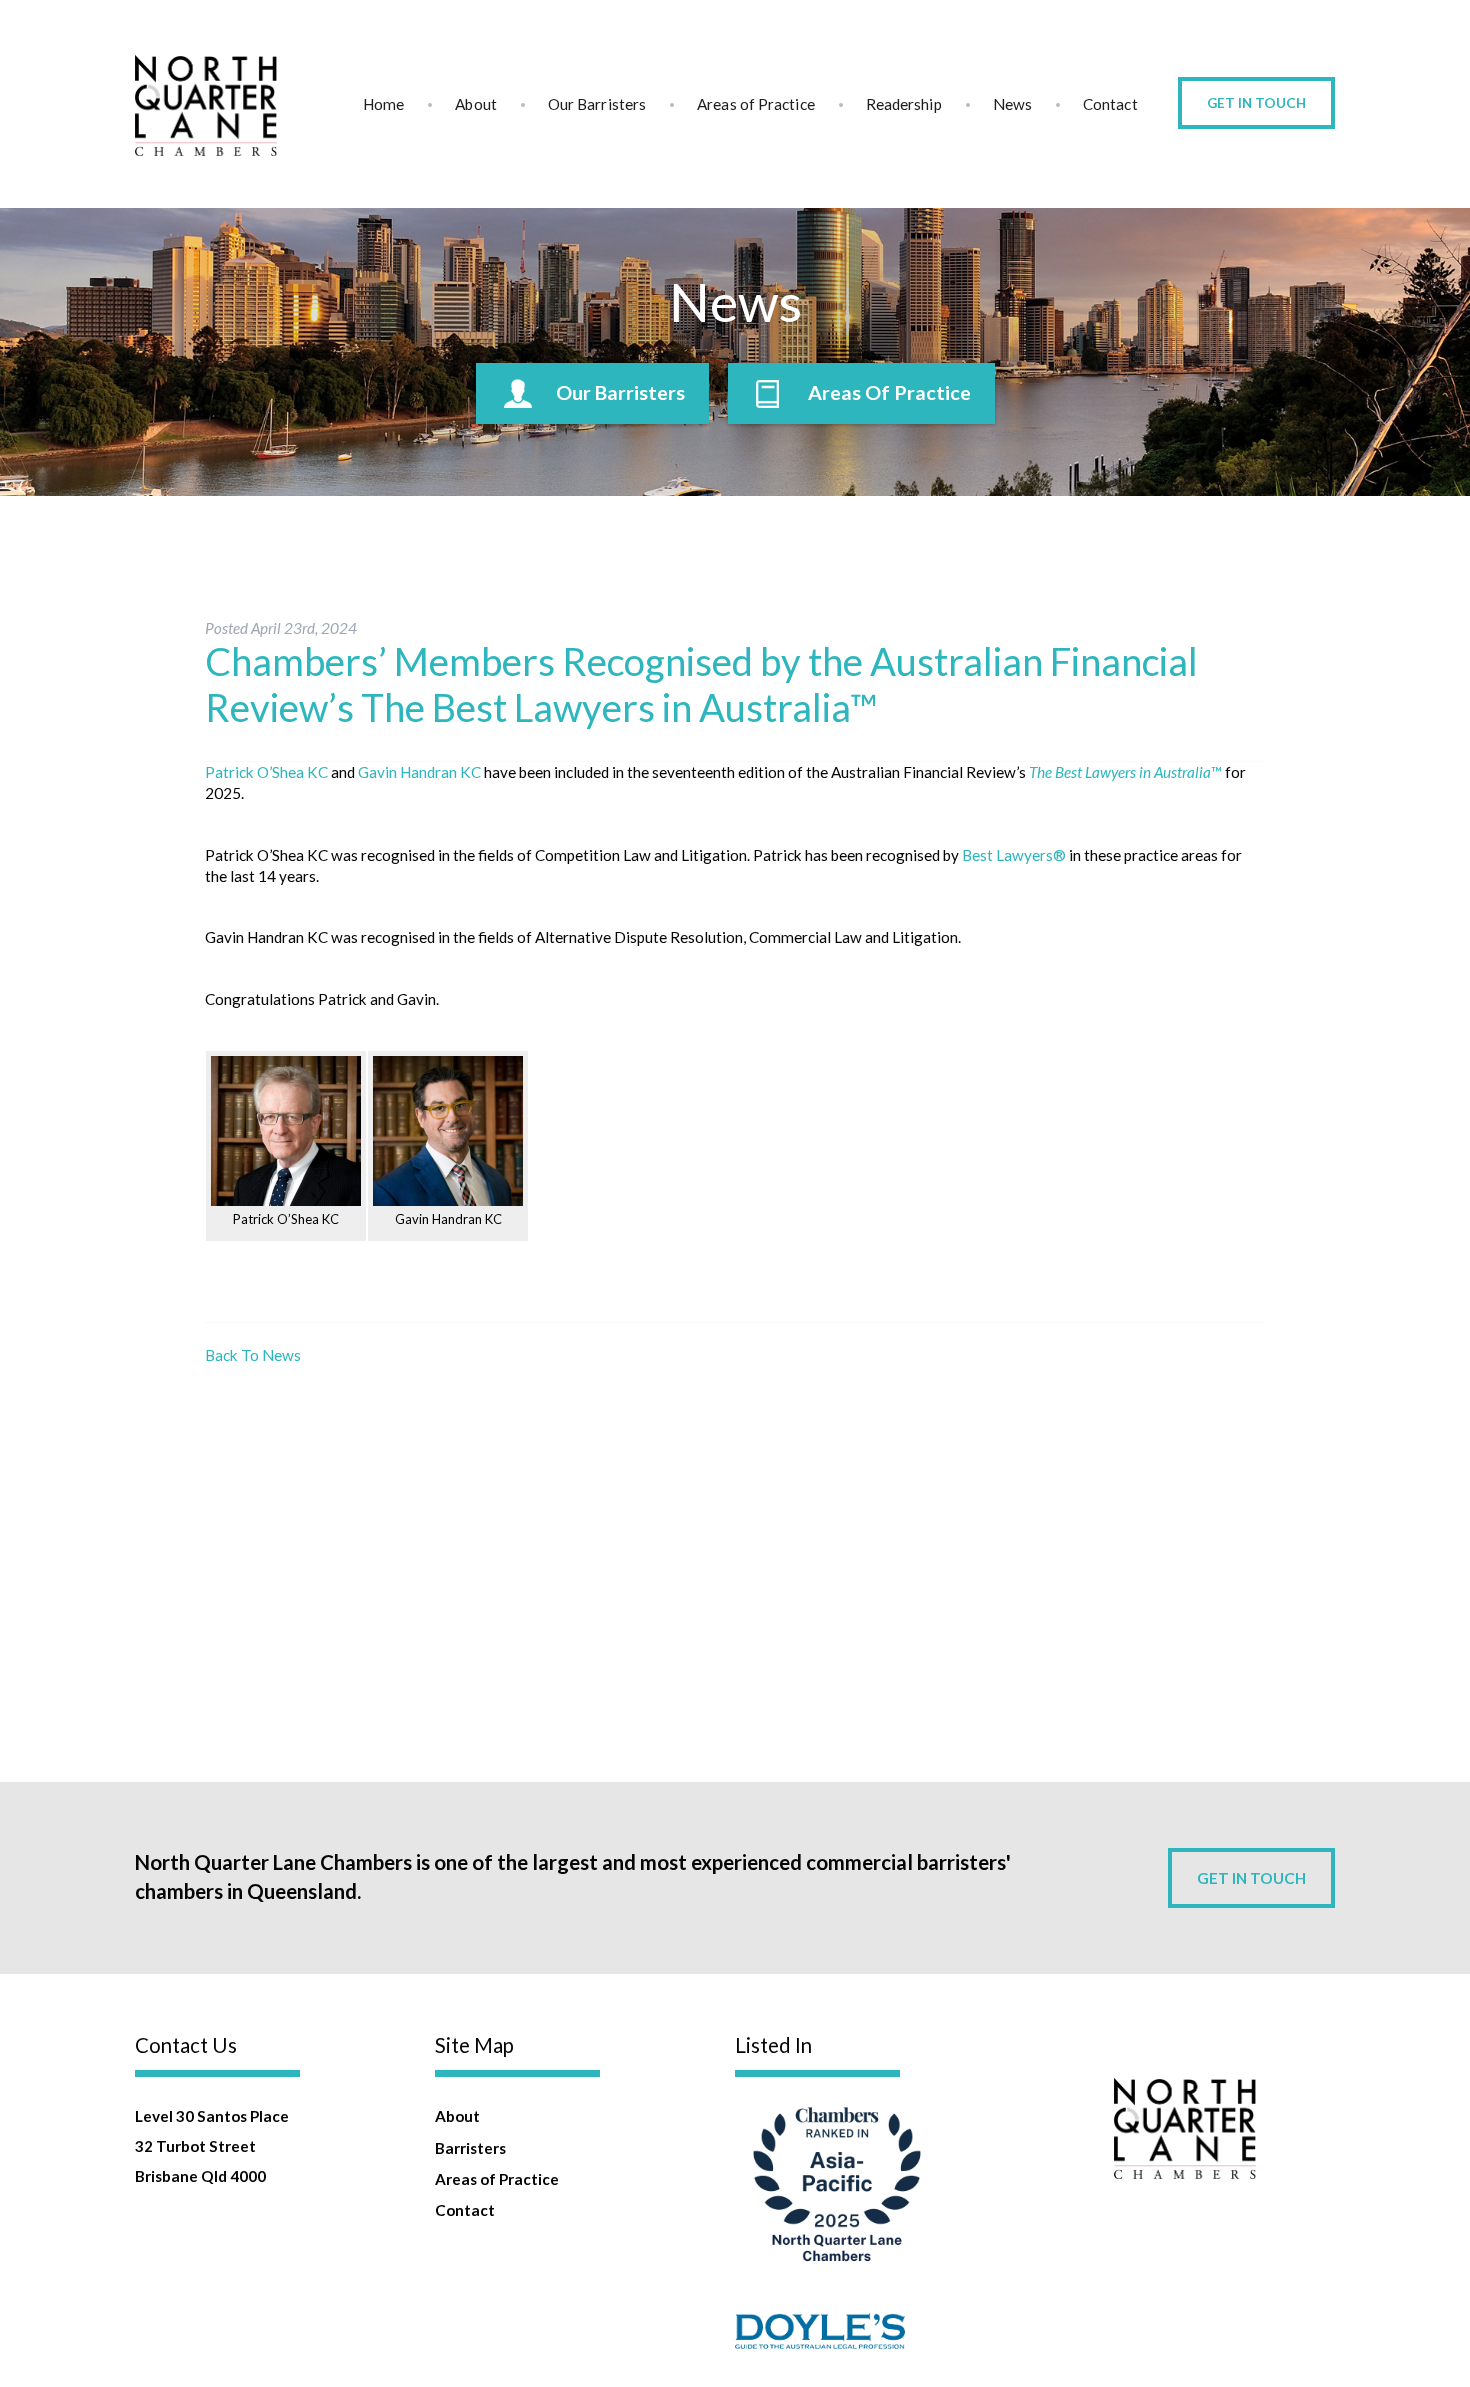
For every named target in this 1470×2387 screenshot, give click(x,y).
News (1012, 104)
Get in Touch (1256, 103)
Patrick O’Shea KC (266, 772)
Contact (1110, 104)
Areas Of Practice (889, 392)
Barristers (470, 2148)
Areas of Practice (756, 104)
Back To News (253, 1355)
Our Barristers (597, 104)
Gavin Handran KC (419, 772)
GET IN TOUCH (1251, 1878)
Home (383, 104)
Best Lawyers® (1014, 855)
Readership (904, 104)
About (475, 104)
